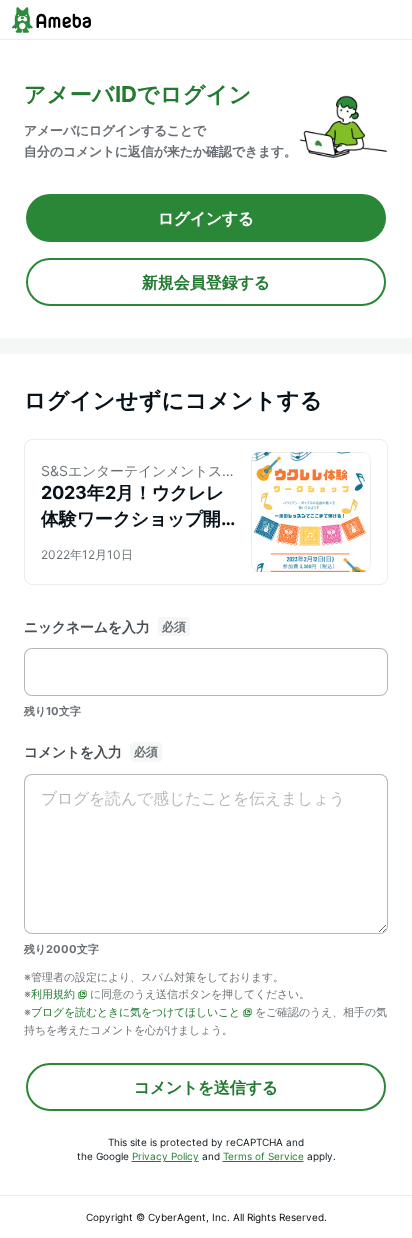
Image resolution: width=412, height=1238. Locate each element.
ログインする (206, 218)
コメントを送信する (206, 1087)
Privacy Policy (165, 1156)
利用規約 (53, 994)
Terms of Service (263, 1156)
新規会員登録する (206, 282)
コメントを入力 (73, 751)
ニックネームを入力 (87, 626)
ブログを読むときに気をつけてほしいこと (135, 1012)
